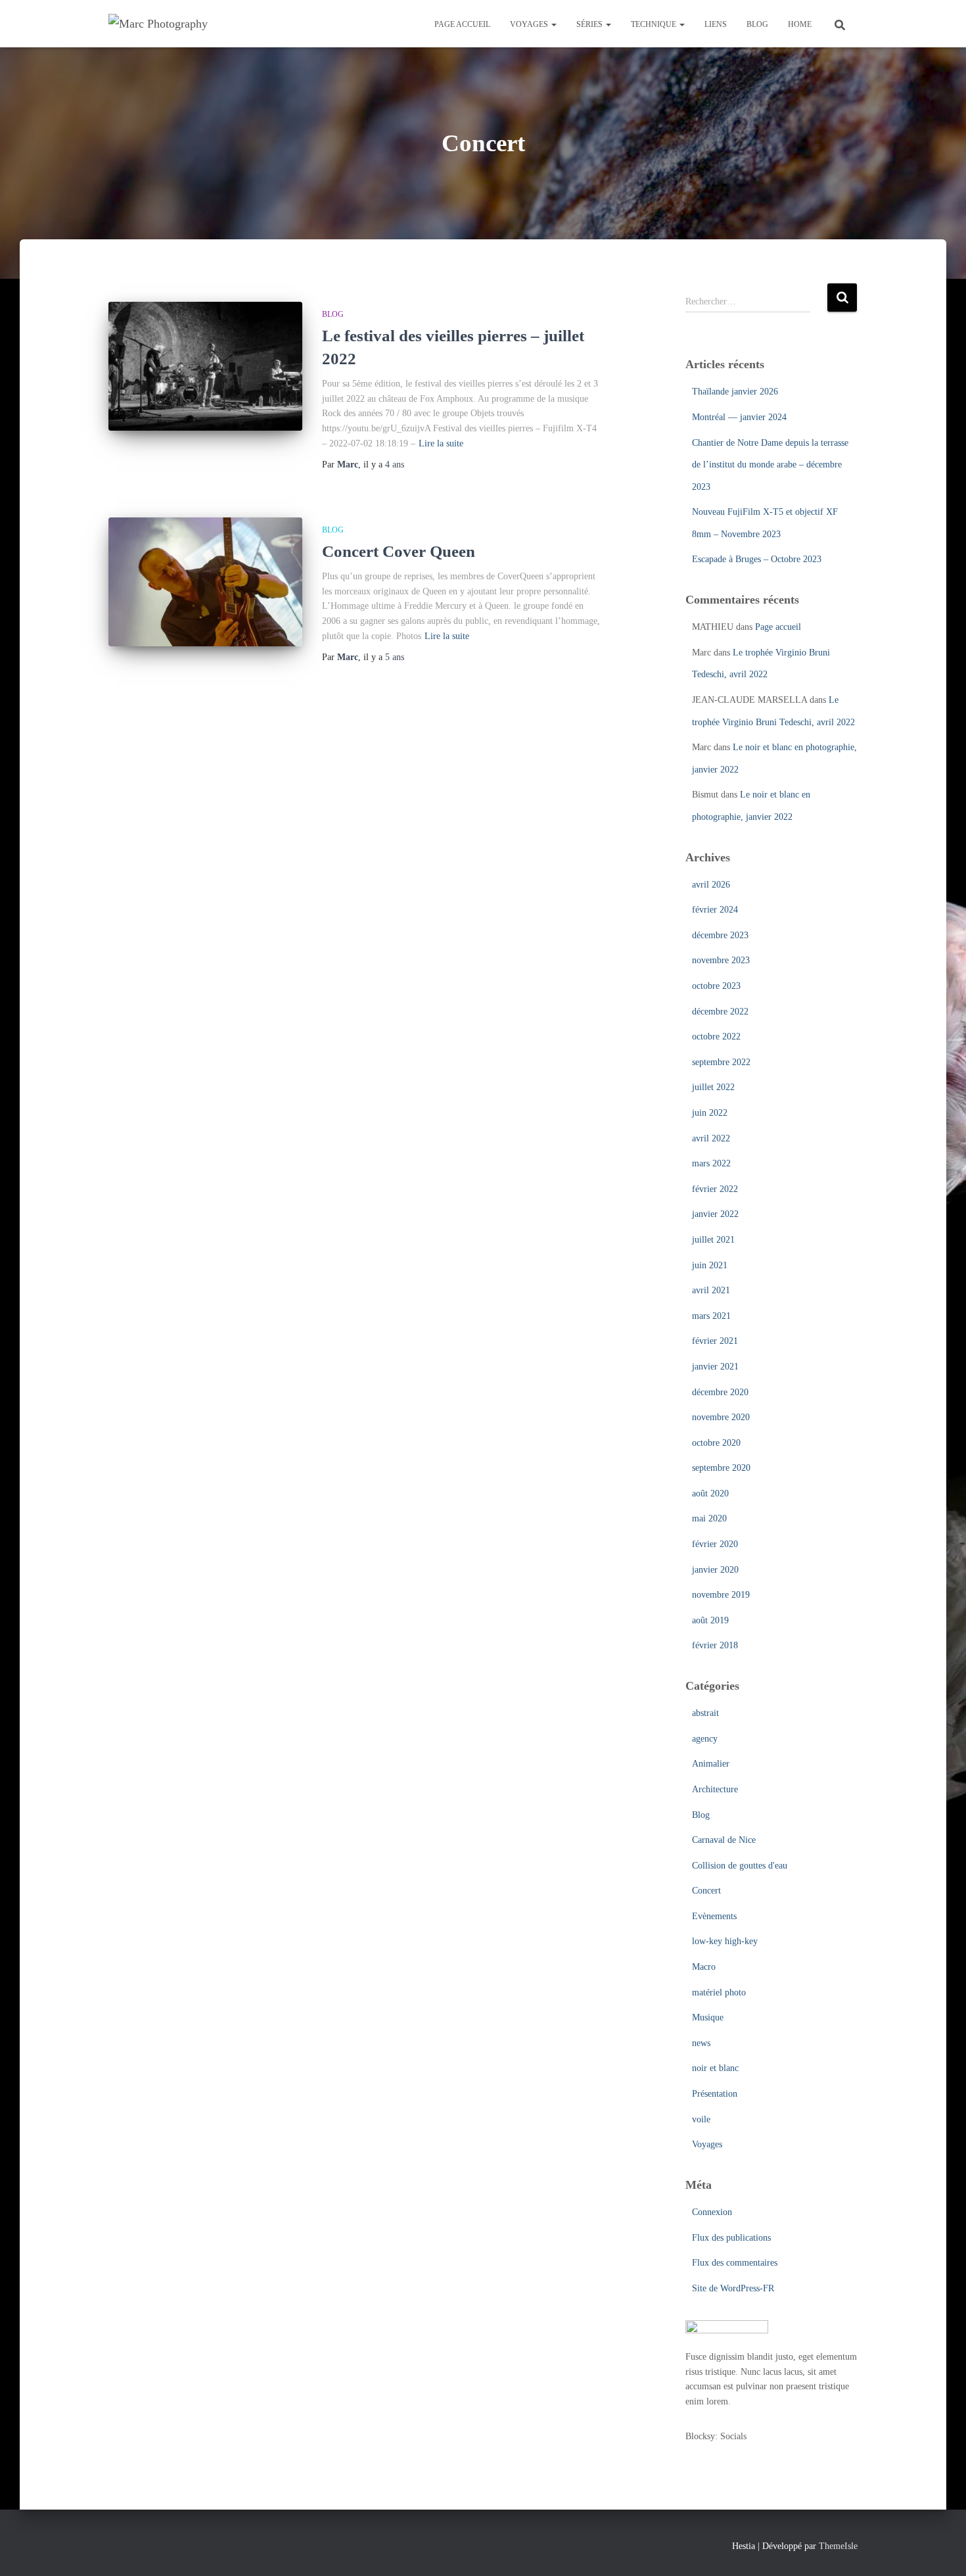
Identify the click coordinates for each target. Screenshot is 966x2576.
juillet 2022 (713, 1087)
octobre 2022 (716, 1037)
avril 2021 (711, 1290)
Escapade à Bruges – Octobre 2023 (757, 559)
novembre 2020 (721, 1417)
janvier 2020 (715, 1570)
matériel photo (719, 1992)
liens (716, 24)
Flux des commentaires (735, 2263)
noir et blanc (715, 2068)
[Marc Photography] (158, 24)
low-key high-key (725, 1941)
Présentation (715, 2094)
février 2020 (715, 1544)
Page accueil (462, 24)
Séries (590, 24)
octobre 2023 (716, 986)
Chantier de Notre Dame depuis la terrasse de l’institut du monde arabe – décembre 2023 (770, 465)
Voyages (530, 24)
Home (800, 24)
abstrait (705, 1713)
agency (705, 1739)
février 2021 (715, 1341)
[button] (553, 24)
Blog (757, 24)
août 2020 (710, 1493)
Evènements (714, 1916)
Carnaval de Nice (724, 1840)
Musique (708, 2017)
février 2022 (715, 1189)
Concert (706, 1891)
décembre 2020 (720, 1392)
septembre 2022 (721, 1062)
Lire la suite (441, 443)
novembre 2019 (721, 1595)
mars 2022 (711, 1163)
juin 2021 (710, 1265)
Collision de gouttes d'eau (740, 1866)
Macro (704, 1967)
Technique (655, 24)
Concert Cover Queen (399, 551)
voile (701, 2119)
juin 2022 (710, 1113)
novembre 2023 (721, 960)
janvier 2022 (715, 1214)
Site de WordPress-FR (733, 2288)
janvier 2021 (715, 1367)
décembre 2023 (720, 935)
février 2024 (715, 910)
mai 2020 (709, 1518)
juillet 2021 (713, 1240)
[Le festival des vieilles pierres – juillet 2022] (205, 367)
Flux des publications (731, 2238)
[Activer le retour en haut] (940, 2550)
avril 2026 (711, 885)
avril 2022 (711, 1138)
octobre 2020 (716, 1443)
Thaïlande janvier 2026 (735, 392)
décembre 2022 (720, 1012)
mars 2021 (711, 1316)
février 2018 (715, 1645)
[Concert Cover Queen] (205, 582)
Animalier (711, 1764)
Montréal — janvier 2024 (739, 417)
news (701, 2043)
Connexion (712, 2212)
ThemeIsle (838, 2546)
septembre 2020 (721, 1468)
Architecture (715, 1789)
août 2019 (710, 1620)
